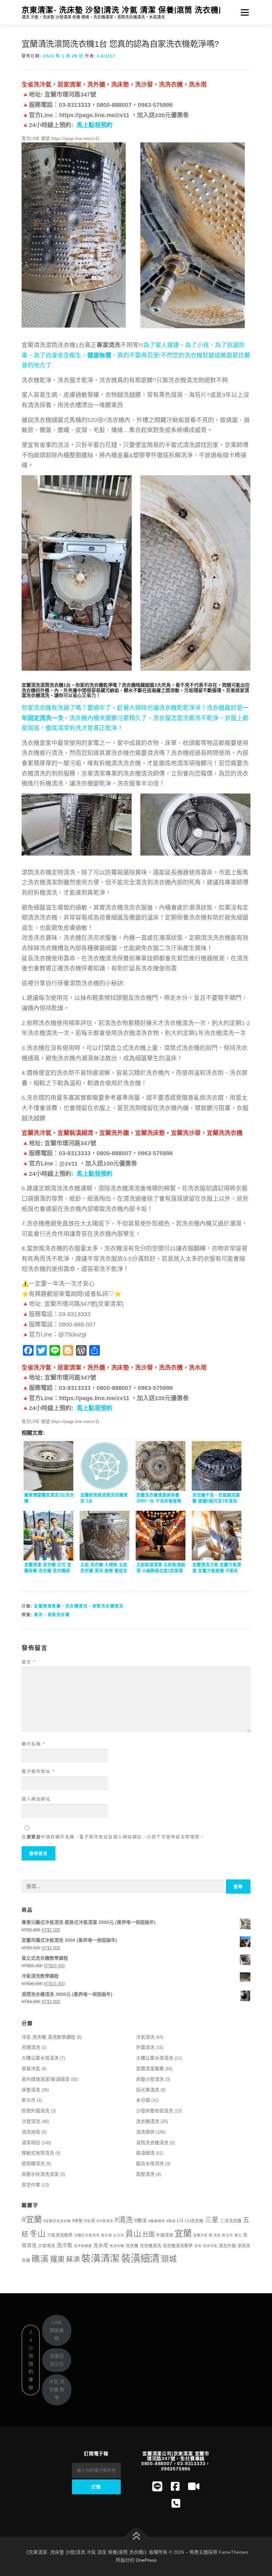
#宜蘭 (32, 2219)
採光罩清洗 (148, 2090)
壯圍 (149, 2234)
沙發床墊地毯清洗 (155, 2111)
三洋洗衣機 (231, 2221)
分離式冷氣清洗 (87, 2235)
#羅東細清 (157, 2221)
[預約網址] (176, 2503)
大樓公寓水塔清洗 (40, 2058)
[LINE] (157, 2487)
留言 (28, 1662)
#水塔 (90, 2221)
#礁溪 (141, 2221)
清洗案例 (145, 2132)
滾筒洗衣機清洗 (108, 1606)
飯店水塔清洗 (150, 2163)
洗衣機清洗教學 (178, 2246)
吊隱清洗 (31, 2047)
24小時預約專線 (31, 2360)
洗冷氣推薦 (83, 2246)
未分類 (143, 2100)
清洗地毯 (31, 2132)
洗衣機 (132, 2246)
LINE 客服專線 (57, 2330)
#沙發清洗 (105, 2221)
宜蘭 (183, 2234)
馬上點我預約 (95, 125)
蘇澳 (73, 2259)
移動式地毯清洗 (38, 2153)
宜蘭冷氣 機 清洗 (207, 2235)
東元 (238, 2235)
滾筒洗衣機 (59, 1615)
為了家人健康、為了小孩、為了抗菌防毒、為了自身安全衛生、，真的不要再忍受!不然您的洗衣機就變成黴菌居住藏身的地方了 (136, 355)
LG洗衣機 (194, 2221)
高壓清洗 (145, 2174)
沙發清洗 (31, 2121)
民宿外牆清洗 (35, 2111)
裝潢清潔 (101, 2258)
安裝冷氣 (31, 2069)
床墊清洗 (31, 2090)
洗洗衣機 (117, 2246)
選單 (243, 12)
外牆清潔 (165, 2235)
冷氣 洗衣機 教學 (57, 2389)
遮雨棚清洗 (33, 2163)
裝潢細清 (145, 2153)
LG (180, 2221)
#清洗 (124, 2220)
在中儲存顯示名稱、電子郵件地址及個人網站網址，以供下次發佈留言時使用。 (113, 1837)
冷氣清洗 (145, 2037)
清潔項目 (31, 2143)
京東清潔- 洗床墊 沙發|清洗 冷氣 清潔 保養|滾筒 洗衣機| (121, 10)
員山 (133, 2234)
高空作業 (31, 2185)
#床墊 (77, 2221)
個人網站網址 (36, 1799)
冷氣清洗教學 (60, 2235)
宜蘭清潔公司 (57, 2360)
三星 (212, 2220)
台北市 (119, 2235)
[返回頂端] (136, 2537)
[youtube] (194, 2487)
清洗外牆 (227, 2246)
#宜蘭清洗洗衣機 (57, 2221)
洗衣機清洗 (77, 1606)
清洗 (38, 1615)
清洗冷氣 (210, 2246)
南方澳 (106, 2235)
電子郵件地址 (38, 1771)
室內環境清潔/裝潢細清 (45, 2079)
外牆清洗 (145, 2047)
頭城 (169, 2259)
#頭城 (171, 2221)
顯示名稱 (33, 1744)
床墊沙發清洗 (150, 2079)
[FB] (175, 2487)
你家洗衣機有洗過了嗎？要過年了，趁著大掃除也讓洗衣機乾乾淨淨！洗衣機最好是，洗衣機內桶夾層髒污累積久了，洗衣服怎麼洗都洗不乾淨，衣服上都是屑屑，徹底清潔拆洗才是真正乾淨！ (135, 718)
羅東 (57, 2259)
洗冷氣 (64, 2245)
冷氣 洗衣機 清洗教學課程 (48, 2037)
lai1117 (106, 56)
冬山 (37, 2234)
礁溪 (40, 2259)
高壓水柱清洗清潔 (40, 2174)
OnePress (146, 2560)
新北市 (29, 2100)
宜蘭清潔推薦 (47, 1606)
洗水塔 (101, 2245)
